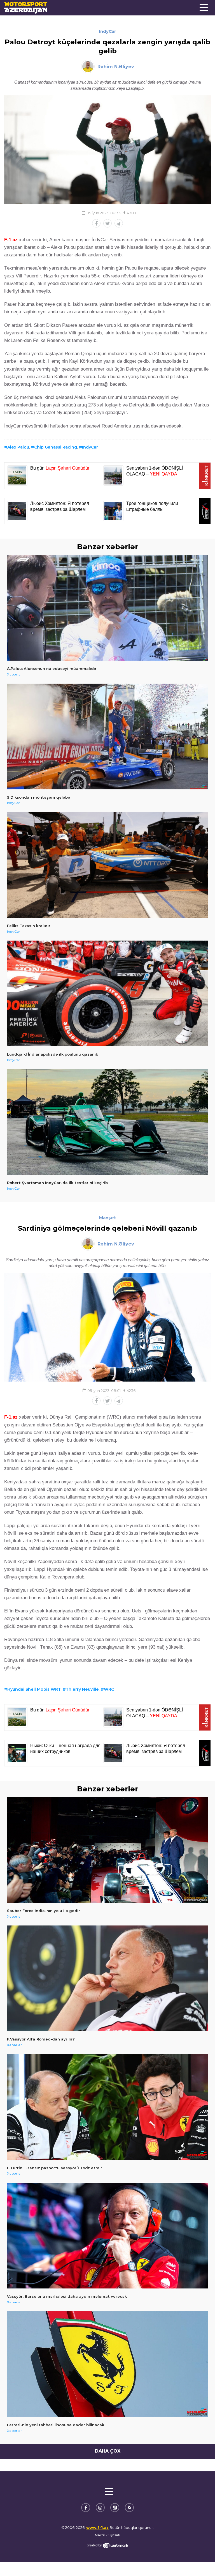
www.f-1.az (97, 2527)
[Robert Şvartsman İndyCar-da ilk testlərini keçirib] (107, 1122)
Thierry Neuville (82, 1689)
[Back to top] (199, 2560)
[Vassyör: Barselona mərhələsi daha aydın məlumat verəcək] (107, 2236)
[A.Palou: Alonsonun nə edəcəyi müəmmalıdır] (107, 608)
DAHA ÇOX (108, 2451)
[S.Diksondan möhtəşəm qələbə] (107, 737)
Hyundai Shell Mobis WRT (34, 1689)
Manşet (108, 1218)
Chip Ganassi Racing (56, 447)
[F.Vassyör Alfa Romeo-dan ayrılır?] (107, 1978)
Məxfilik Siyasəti (107, 2535)
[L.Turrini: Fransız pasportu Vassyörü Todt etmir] (107, 2107)
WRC (109, 1689)
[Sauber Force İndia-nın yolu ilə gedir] (107, 1850)
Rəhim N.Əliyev (116, 67)
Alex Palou (18, 447)
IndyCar (107, 31)
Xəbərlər (14, 674)
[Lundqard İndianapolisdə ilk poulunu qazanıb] (107, 993)
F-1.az (11, 240)
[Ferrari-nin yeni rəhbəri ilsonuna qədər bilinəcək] (107, 2364)
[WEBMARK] (107, 2545)
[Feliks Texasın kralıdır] (107, 865)
